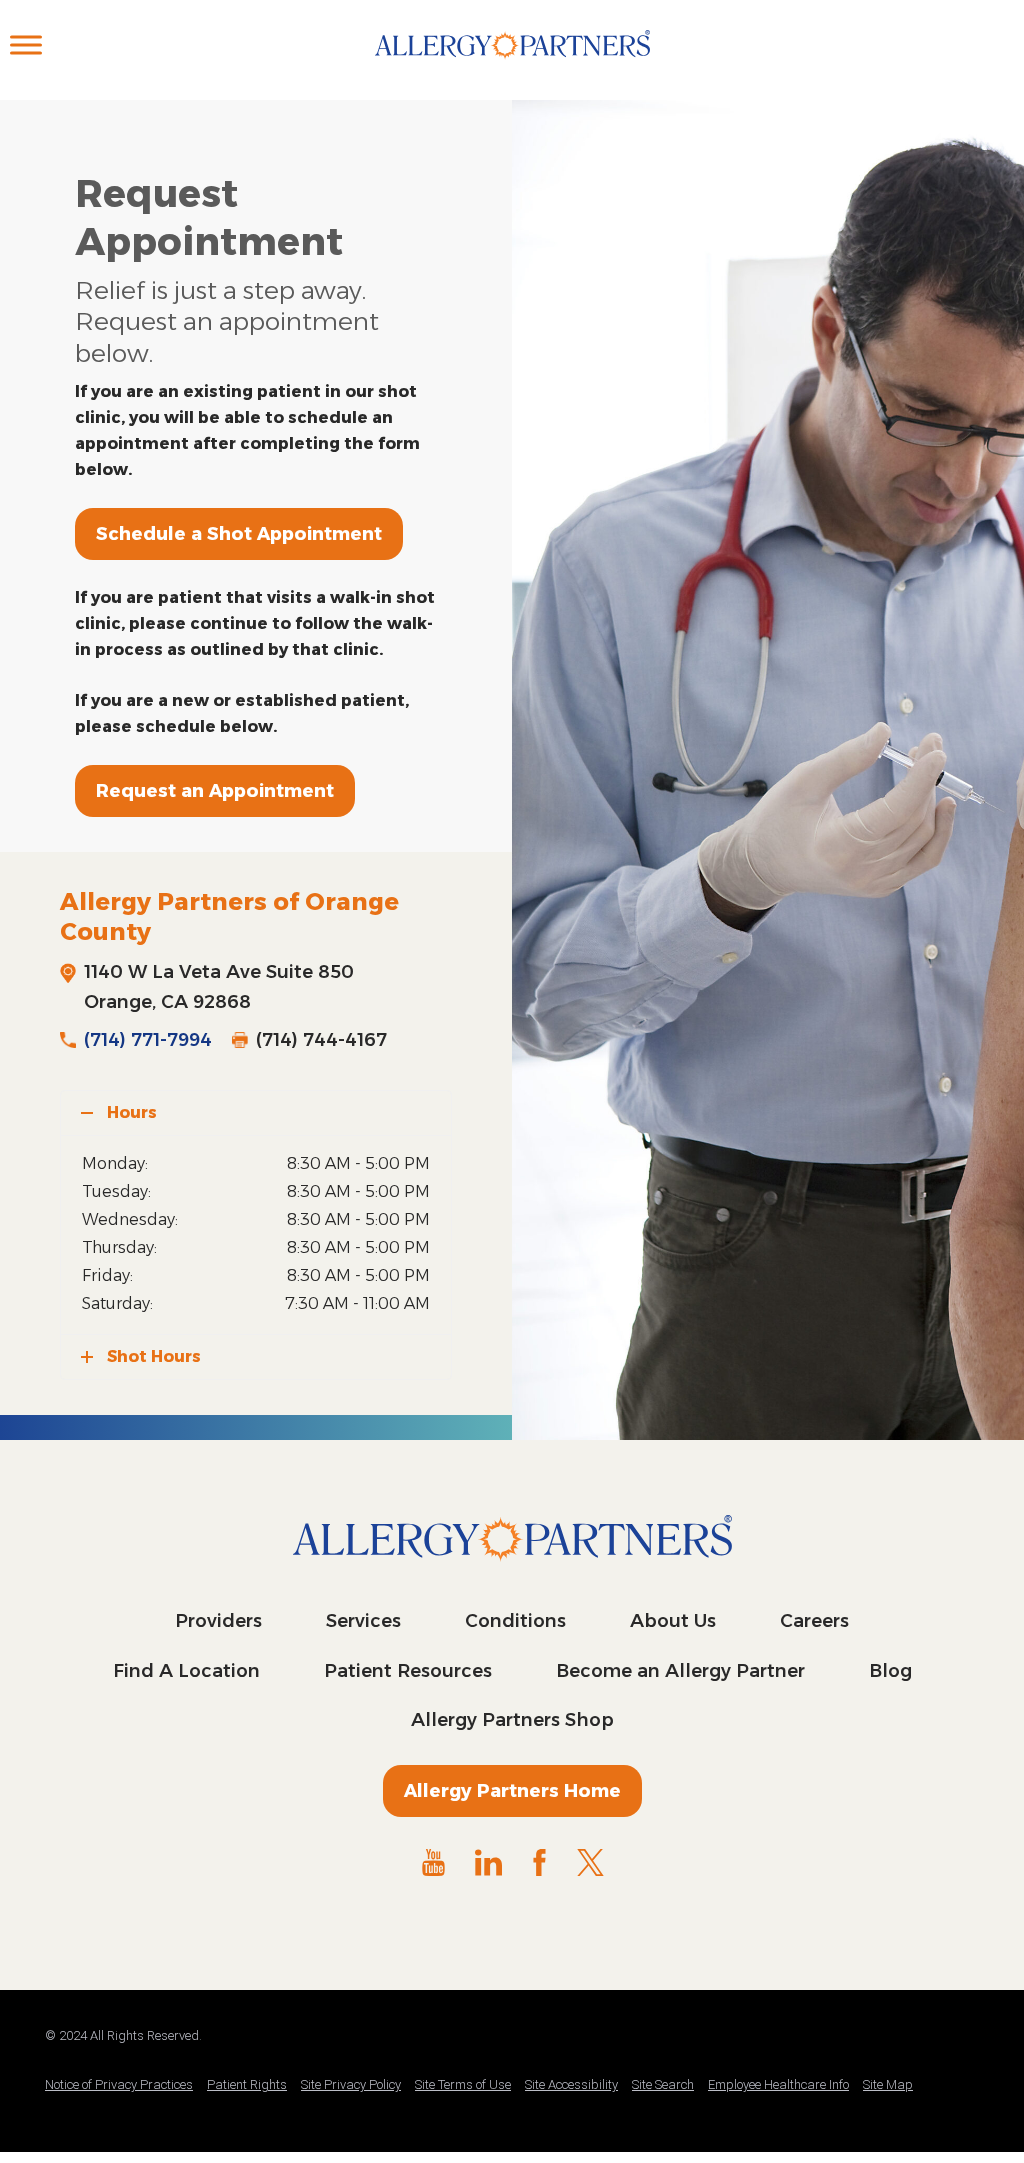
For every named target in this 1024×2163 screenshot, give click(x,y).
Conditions (515, 1621)
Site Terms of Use (463, 2084)
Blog (890, 1671)
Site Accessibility (571, 2084)
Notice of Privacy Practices (119, 2084)
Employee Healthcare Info (778, 2084)
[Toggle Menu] (26, 44)
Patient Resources (408, 1671)
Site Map (888, 2084)
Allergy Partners (512, 65)
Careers (814, 1621)
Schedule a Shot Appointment (239, 534)
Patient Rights (247, 2084)
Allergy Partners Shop (512, 1720)
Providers (218, 1621)
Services (363, 1621)
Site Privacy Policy (351, 2084)
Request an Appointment (215, 791)
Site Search (663, 2084)
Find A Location (186, 1671)
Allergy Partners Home (512, 1791)
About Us (673, 1621)
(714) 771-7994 (148, 1040)
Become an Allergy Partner (680, 1671)
